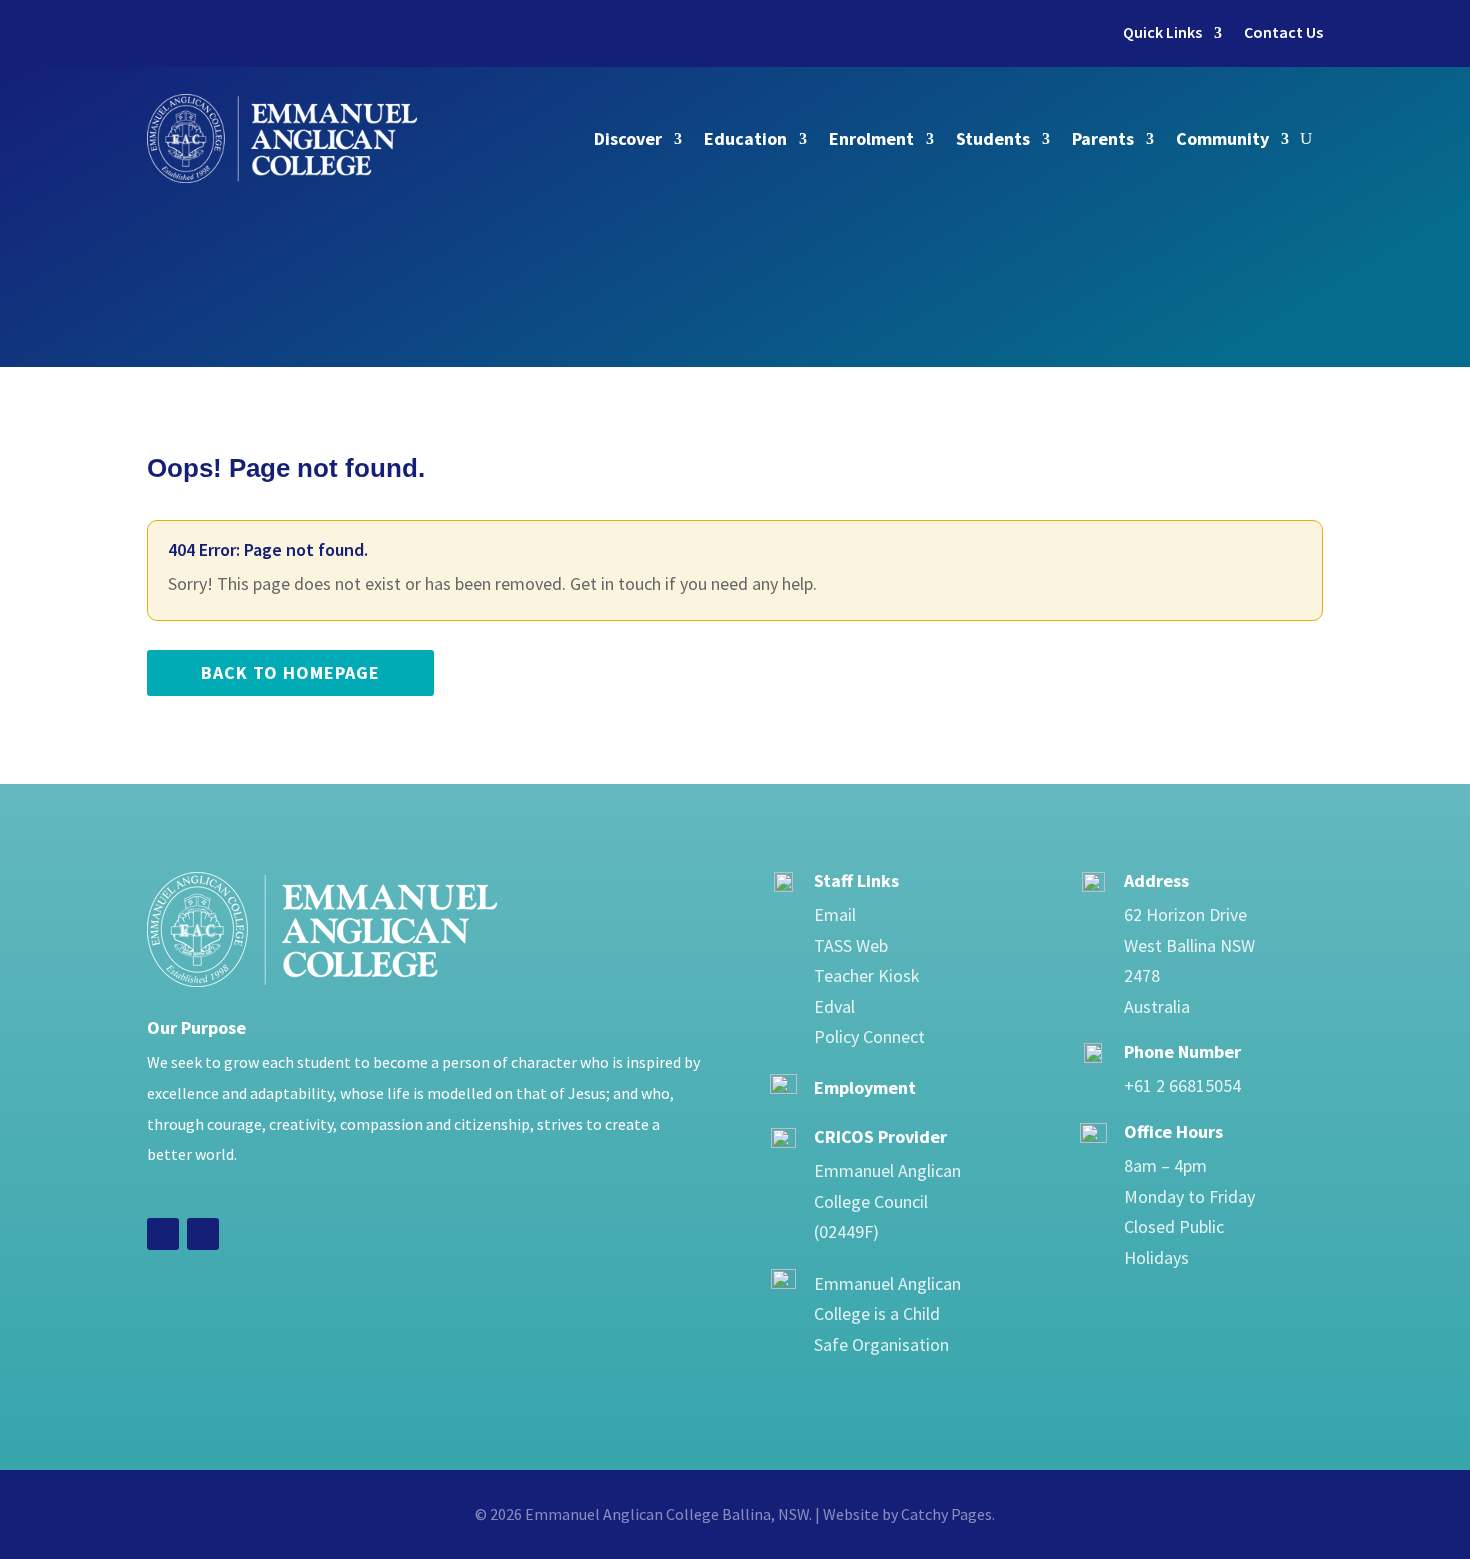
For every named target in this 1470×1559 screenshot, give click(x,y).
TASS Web (851, 945)
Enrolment (871, 138)
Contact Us (1283, 32)
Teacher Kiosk (867, 975)
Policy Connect (869, 1036)
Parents (1103, 138)
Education (745, 138)
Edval (834, 1006)
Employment (865, 1087)
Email (835, 914)
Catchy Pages (946, 1514)
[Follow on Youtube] (203, 1234)
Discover (628, 138)
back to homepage (290, 672)
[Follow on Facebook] (163, 1234)
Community (1222, 138)
